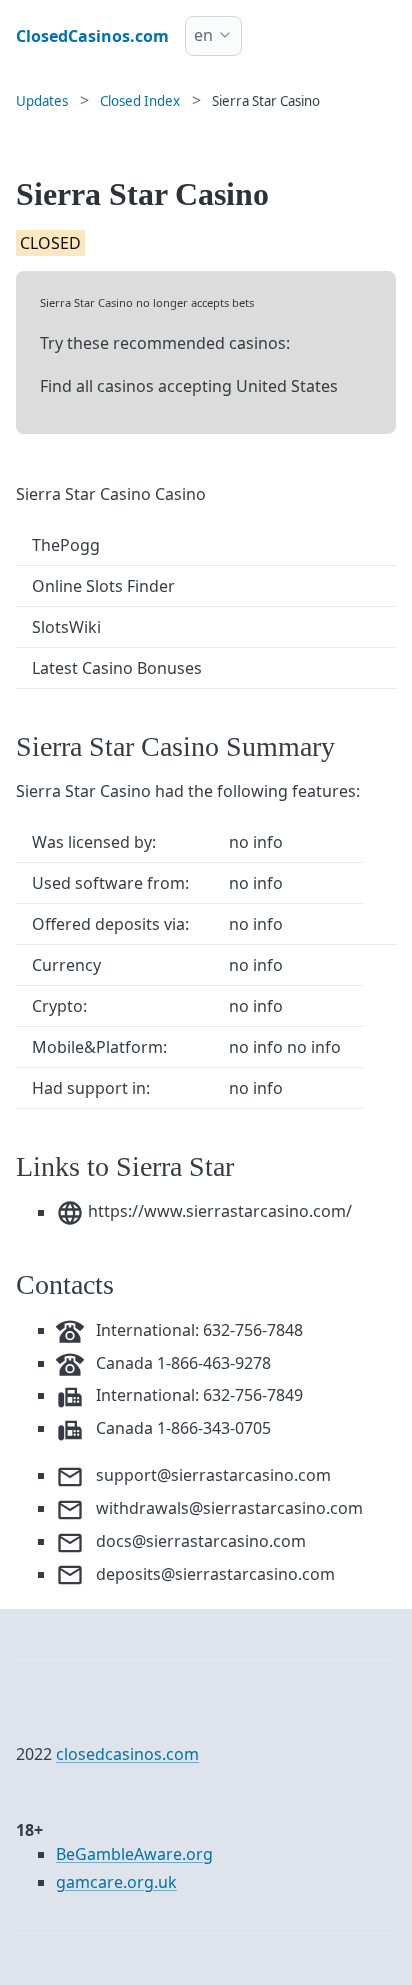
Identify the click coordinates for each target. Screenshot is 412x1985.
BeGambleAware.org (134, 1854)
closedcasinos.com (127, 1754)
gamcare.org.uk (116, 1882)
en (203, 35)
